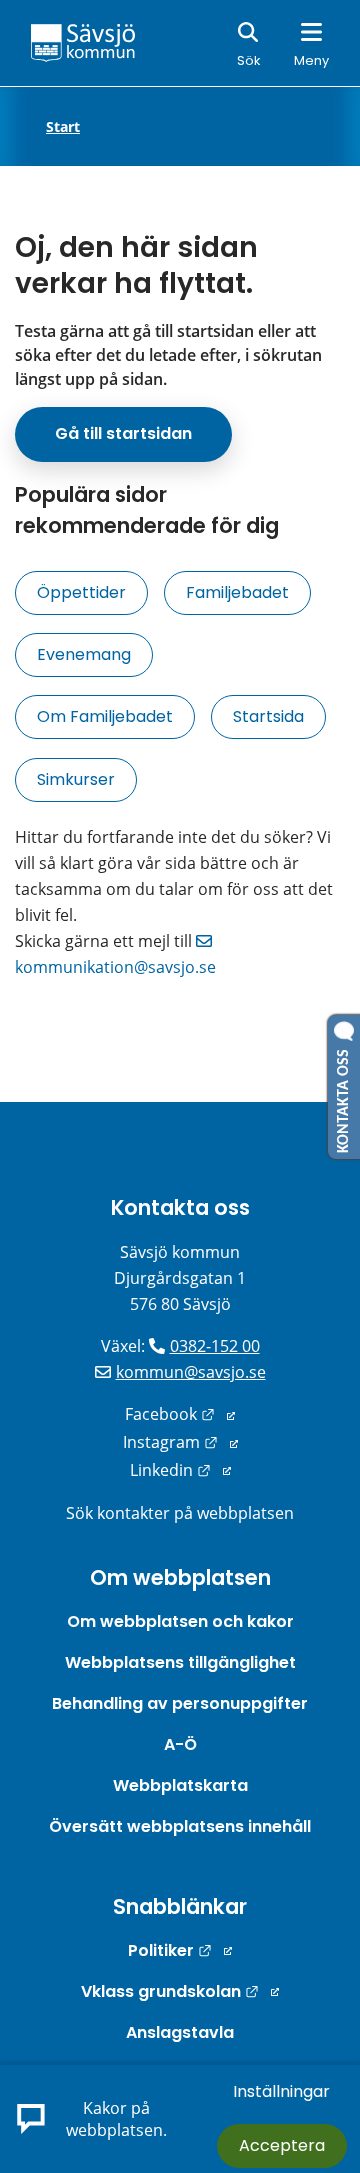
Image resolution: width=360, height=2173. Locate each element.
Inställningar (281, 2091)
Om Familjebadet (105, 716)
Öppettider (81, 592)
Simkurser (76, 779)
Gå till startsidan (123, 433)
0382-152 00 (215, 1346)
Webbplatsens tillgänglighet (180, 1662)
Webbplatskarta (180, 1785)
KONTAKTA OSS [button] (344, 1097)
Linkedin (180, 1470)
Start (63, 127)
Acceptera (282, 2145)
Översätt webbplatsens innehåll (180, 1826)
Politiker (180, 1950)
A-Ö (180, 1744)
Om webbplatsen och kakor (180, 1621)
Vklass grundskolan (180, 1991)
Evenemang (84, 654)
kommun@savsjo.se (191, 1372)
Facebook (180, 1414)
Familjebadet (237, 592)
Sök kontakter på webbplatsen (180, 1513)
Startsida (268, 716)
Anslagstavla (180, 2032)
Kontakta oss (180, 1207)
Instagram (180, 1442)
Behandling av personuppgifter (180, 1703)
